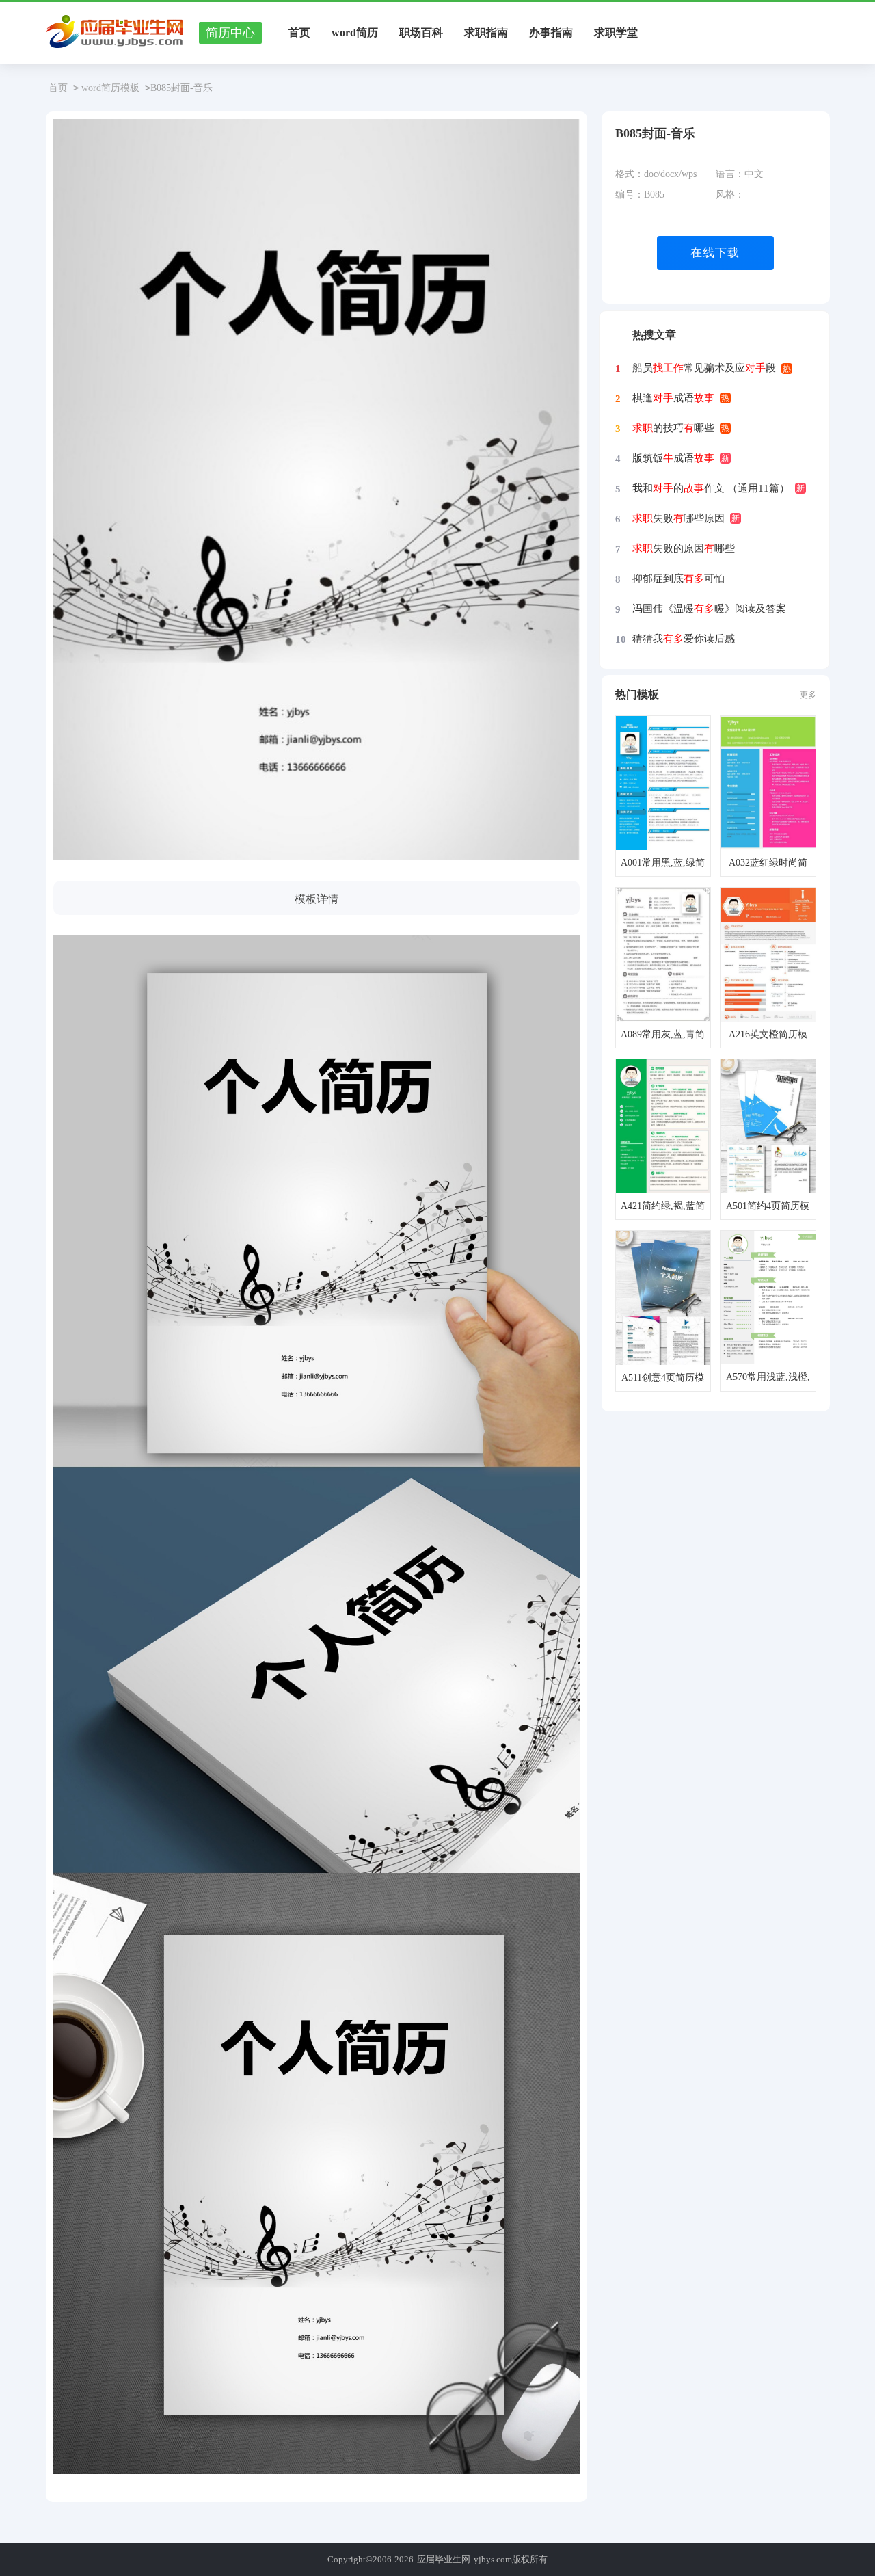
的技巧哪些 (673, 428)
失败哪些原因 (678, 518)
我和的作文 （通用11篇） (711, 488)
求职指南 (486, 32)
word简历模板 (110, 88)
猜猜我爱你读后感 (684, 639)
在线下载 (715, 253)
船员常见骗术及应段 (704, 368)
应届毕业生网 (444, 2559)
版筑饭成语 (673, 458)
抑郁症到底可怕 (678, 579)
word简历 (355, 32)
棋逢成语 (673, 398)
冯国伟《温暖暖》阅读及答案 (709, 609)
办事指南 (551, 32)
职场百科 (421, 32)
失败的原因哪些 (684, 548)
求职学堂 (616, 32)
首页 (299, 32)
